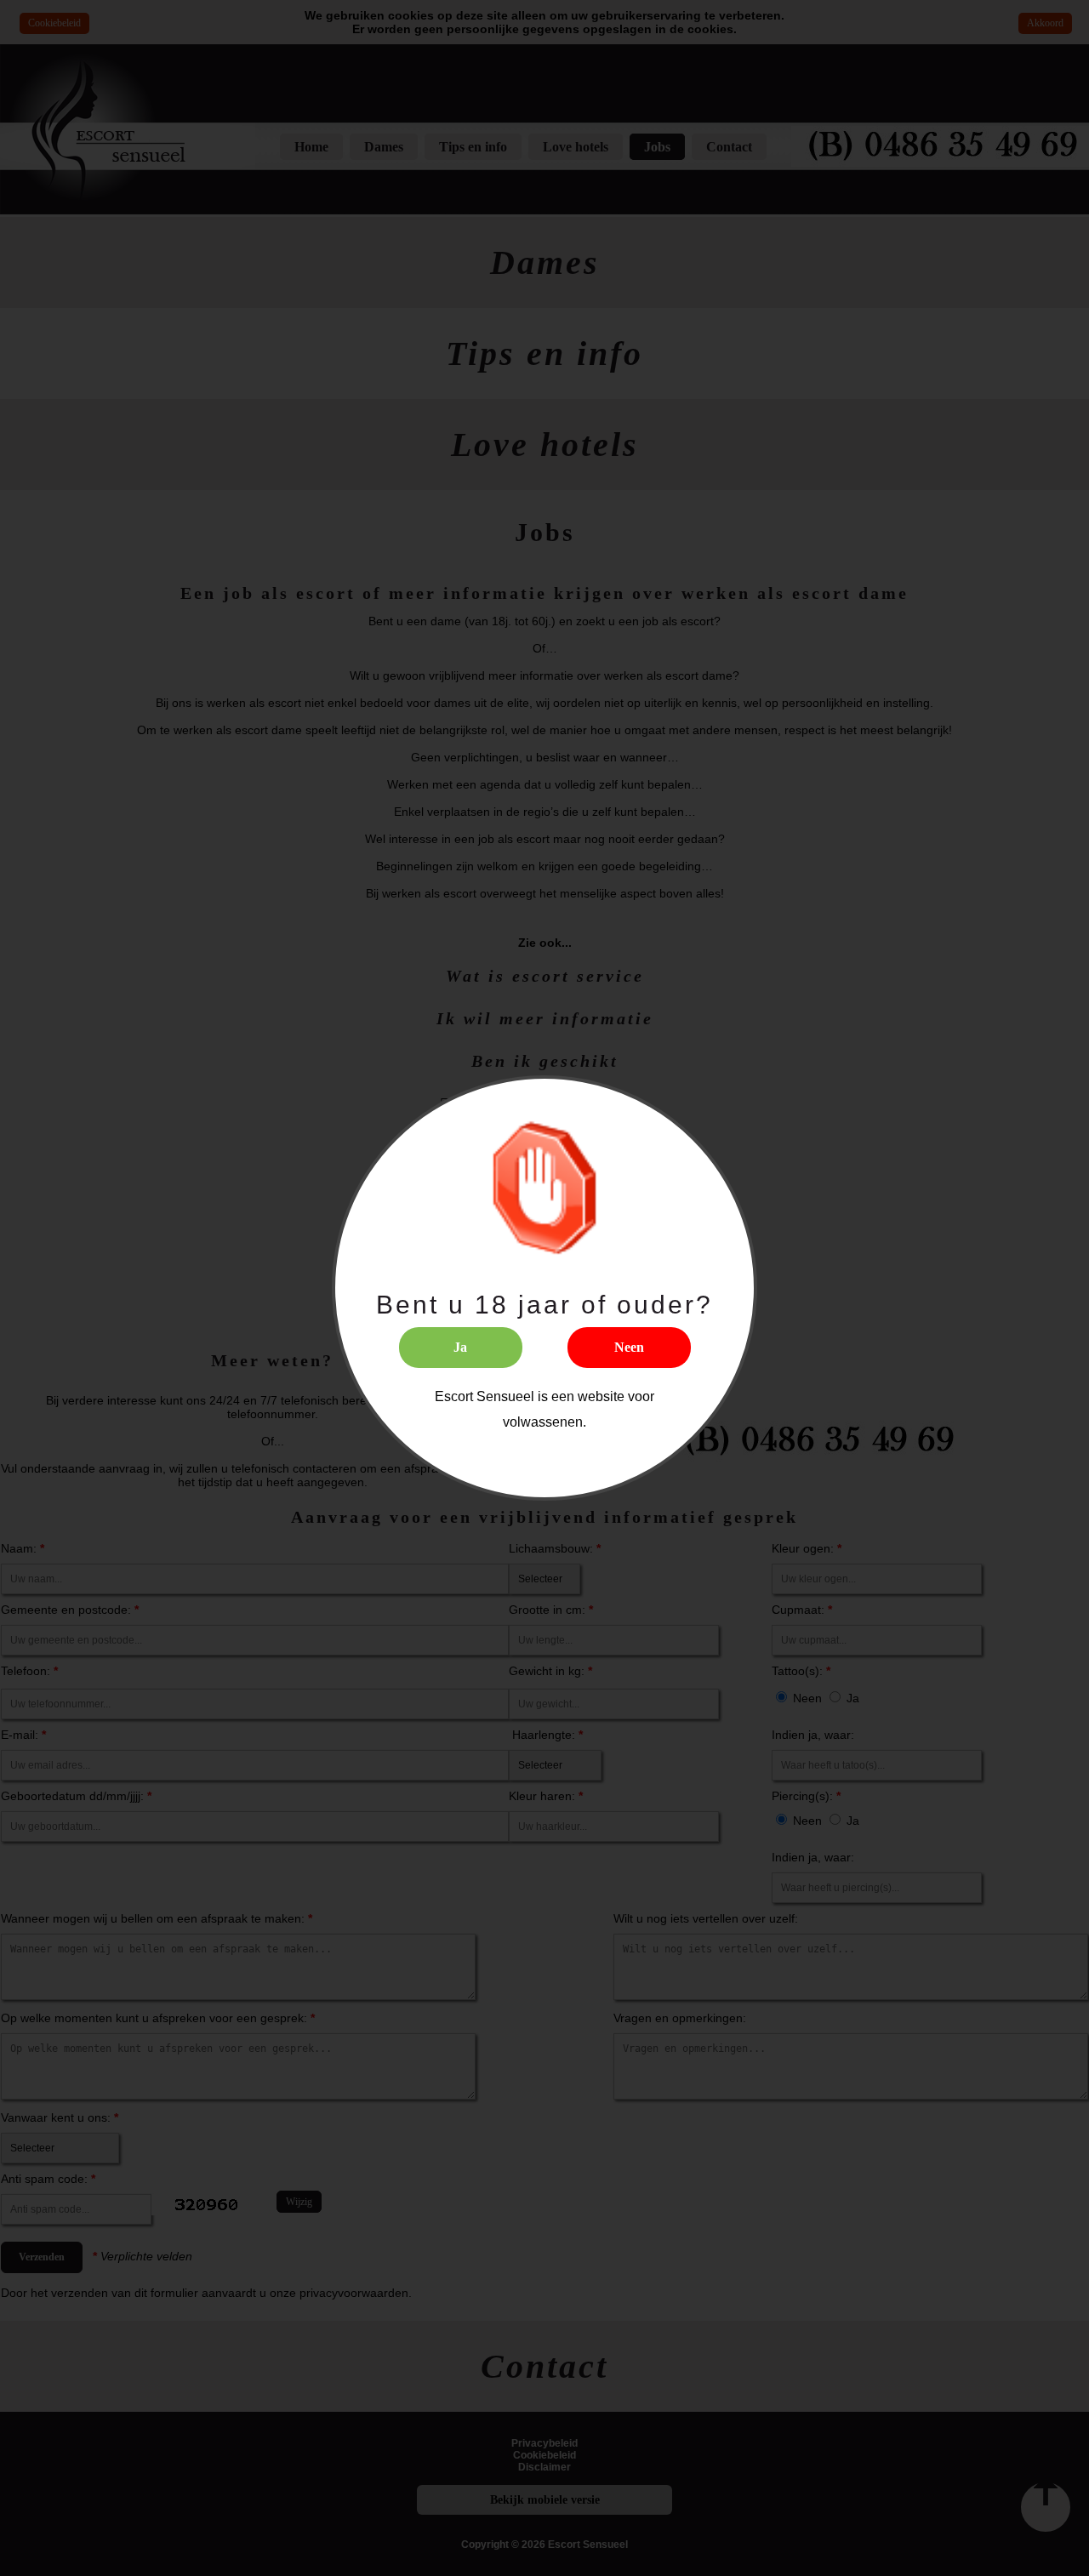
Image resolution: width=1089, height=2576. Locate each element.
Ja (460, 1347)
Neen (629, 1347)
